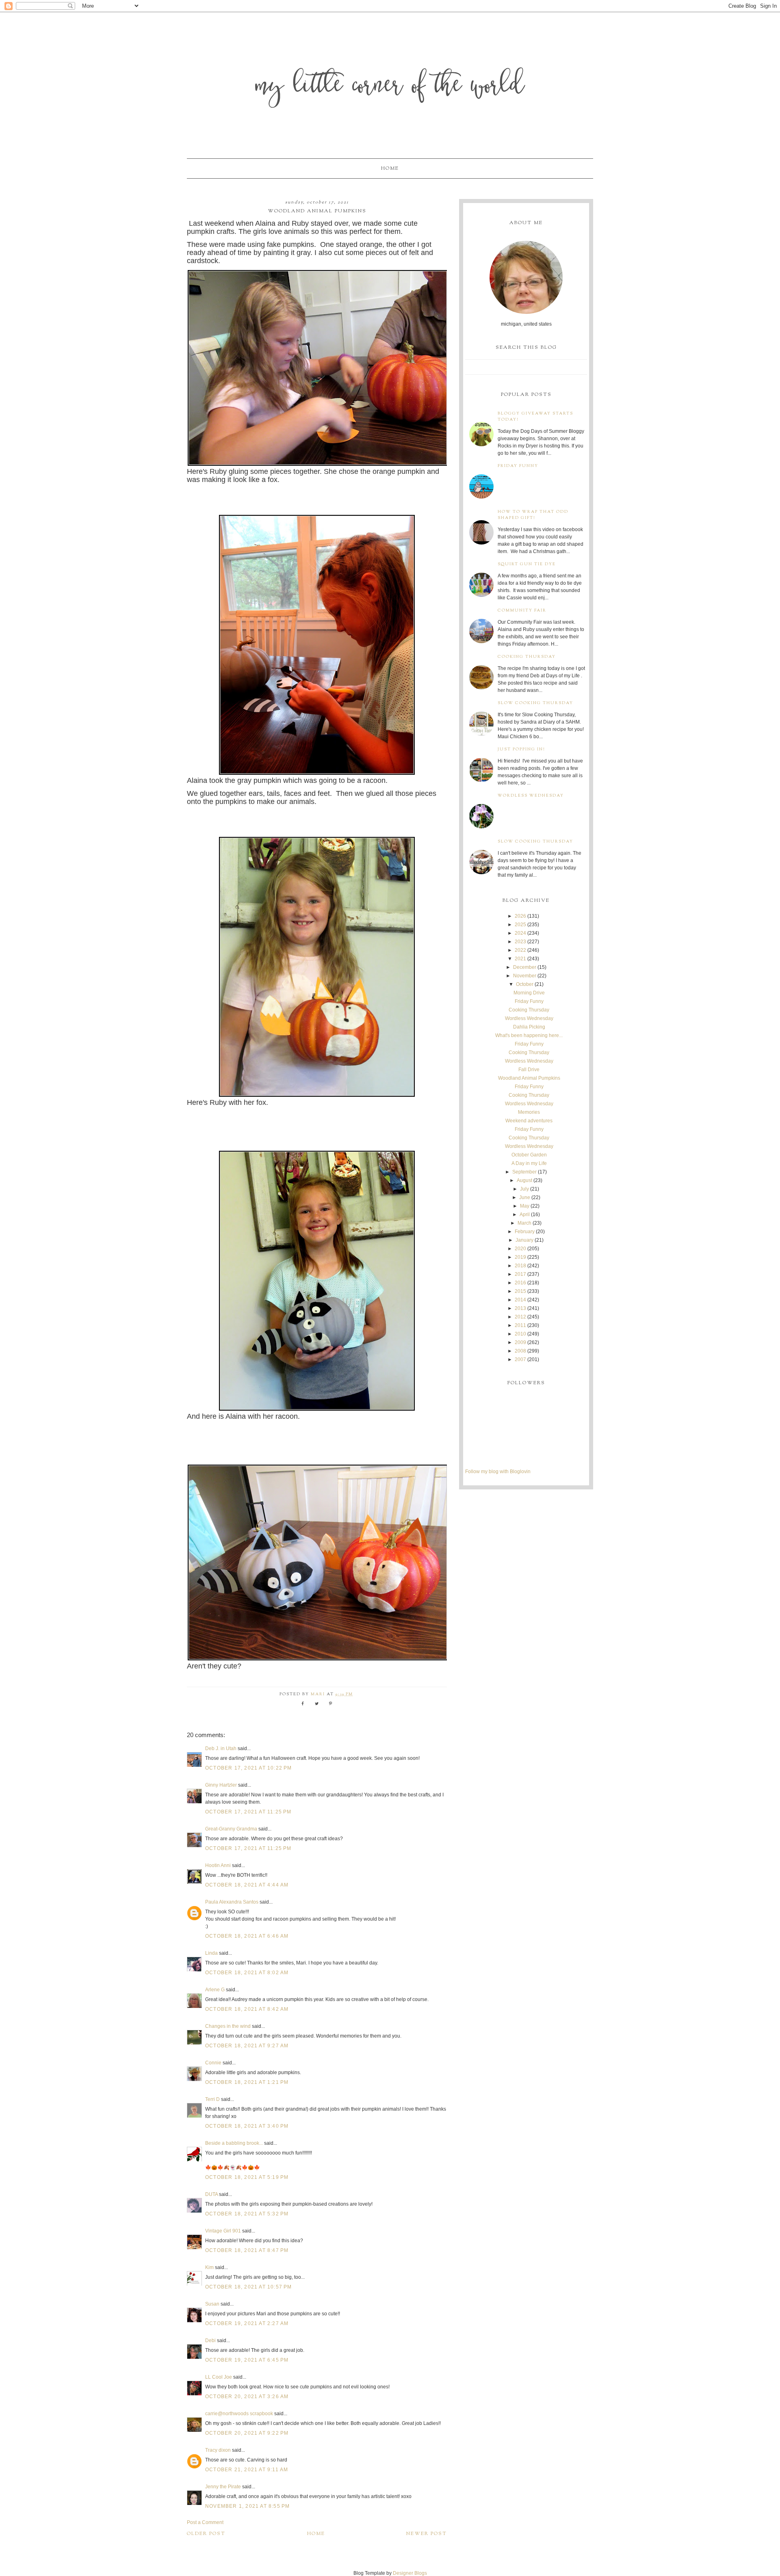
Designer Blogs (410, 2573)
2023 (520, 942)
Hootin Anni (218, 1865)
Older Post (206, 2534)
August (524, 1180)
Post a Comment (205, 2522)
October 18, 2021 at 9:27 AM (247, 2046)
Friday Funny (518, 466)
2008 (520, 1351)
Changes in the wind (228, 2026)
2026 (520, 916)
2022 (520, 950)
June (525, 1197)
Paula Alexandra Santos (232, 1902)
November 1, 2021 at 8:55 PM (247, 2506)
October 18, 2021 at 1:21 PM (247, 2082)
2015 (520, 1291)
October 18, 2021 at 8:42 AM (247, 2009)
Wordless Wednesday (531, 796)
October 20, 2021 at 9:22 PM (247, 2433)
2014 (520, 1300)
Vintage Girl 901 (223, 2231)
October (525, 984)
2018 (520, 1266)
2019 (520, 1257)
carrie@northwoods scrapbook (239, 2414)
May (525, 1206)
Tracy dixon (218, 2450)
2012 (520, 1317)
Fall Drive (529, 1070)
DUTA (211, 2194)
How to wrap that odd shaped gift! (533, 515)
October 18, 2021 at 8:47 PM (247, 2250)
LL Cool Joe (219, 2377)
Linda (211, 1953)
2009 (520, 1342)
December (525, 967)
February (525, 1232)
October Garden (529, 1155)
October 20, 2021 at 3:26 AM (247, 2397)
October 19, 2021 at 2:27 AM (247, 2323)
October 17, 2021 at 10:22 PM (249, 1768)
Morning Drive (529, 993)
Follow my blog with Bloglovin (498, 1472)
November (525, 976)
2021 (520, 959)
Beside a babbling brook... (234, 2143)
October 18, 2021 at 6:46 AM (247, 1936)
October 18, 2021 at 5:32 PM (247, 2214)
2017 (520, 1274)
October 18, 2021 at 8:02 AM (247, 1973)
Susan (212, 2304)
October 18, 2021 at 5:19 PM (247, 2177)
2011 (520, 1325)
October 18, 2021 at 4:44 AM (247, 1885)
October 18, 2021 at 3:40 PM (247, 2126)
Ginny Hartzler (221, 1785)
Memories (529, 1112)
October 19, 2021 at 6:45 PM (247, 2360)
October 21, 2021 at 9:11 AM (247, 2470)
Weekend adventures (529, 1121)
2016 (520, 1283)
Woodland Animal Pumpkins (529, 1078)
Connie (213, 2063)
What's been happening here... (529, 1035)
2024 (520, 933)
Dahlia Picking (529, 1027)
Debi (210, 2340)
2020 (520, 1249)
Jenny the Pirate (223, 2487)
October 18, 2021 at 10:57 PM (249, 2287)
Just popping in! (521, 749)
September (524, 1172)
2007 (520, 1359)
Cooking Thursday (527, 657)
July (524, 1189)
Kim (210, 2267)
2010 (520, 1334)
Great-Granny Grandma (231, 1829)
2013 (520, 1308)
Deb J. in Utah (221, 1748)
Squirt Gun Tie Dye (527, 564)
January (524, 1240)
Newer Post (427, 2534)
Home (390, 169)
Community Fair (522, 611)
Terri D (212, 2099)
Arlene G (215, 1990)
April (525, 1215)
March (524, 1223)
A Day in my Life (529, 1163)
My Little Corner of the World (390, 87)
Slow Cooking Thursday (535, 703)
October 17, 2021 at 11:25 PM (248, 1812)
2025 (520, 925)
